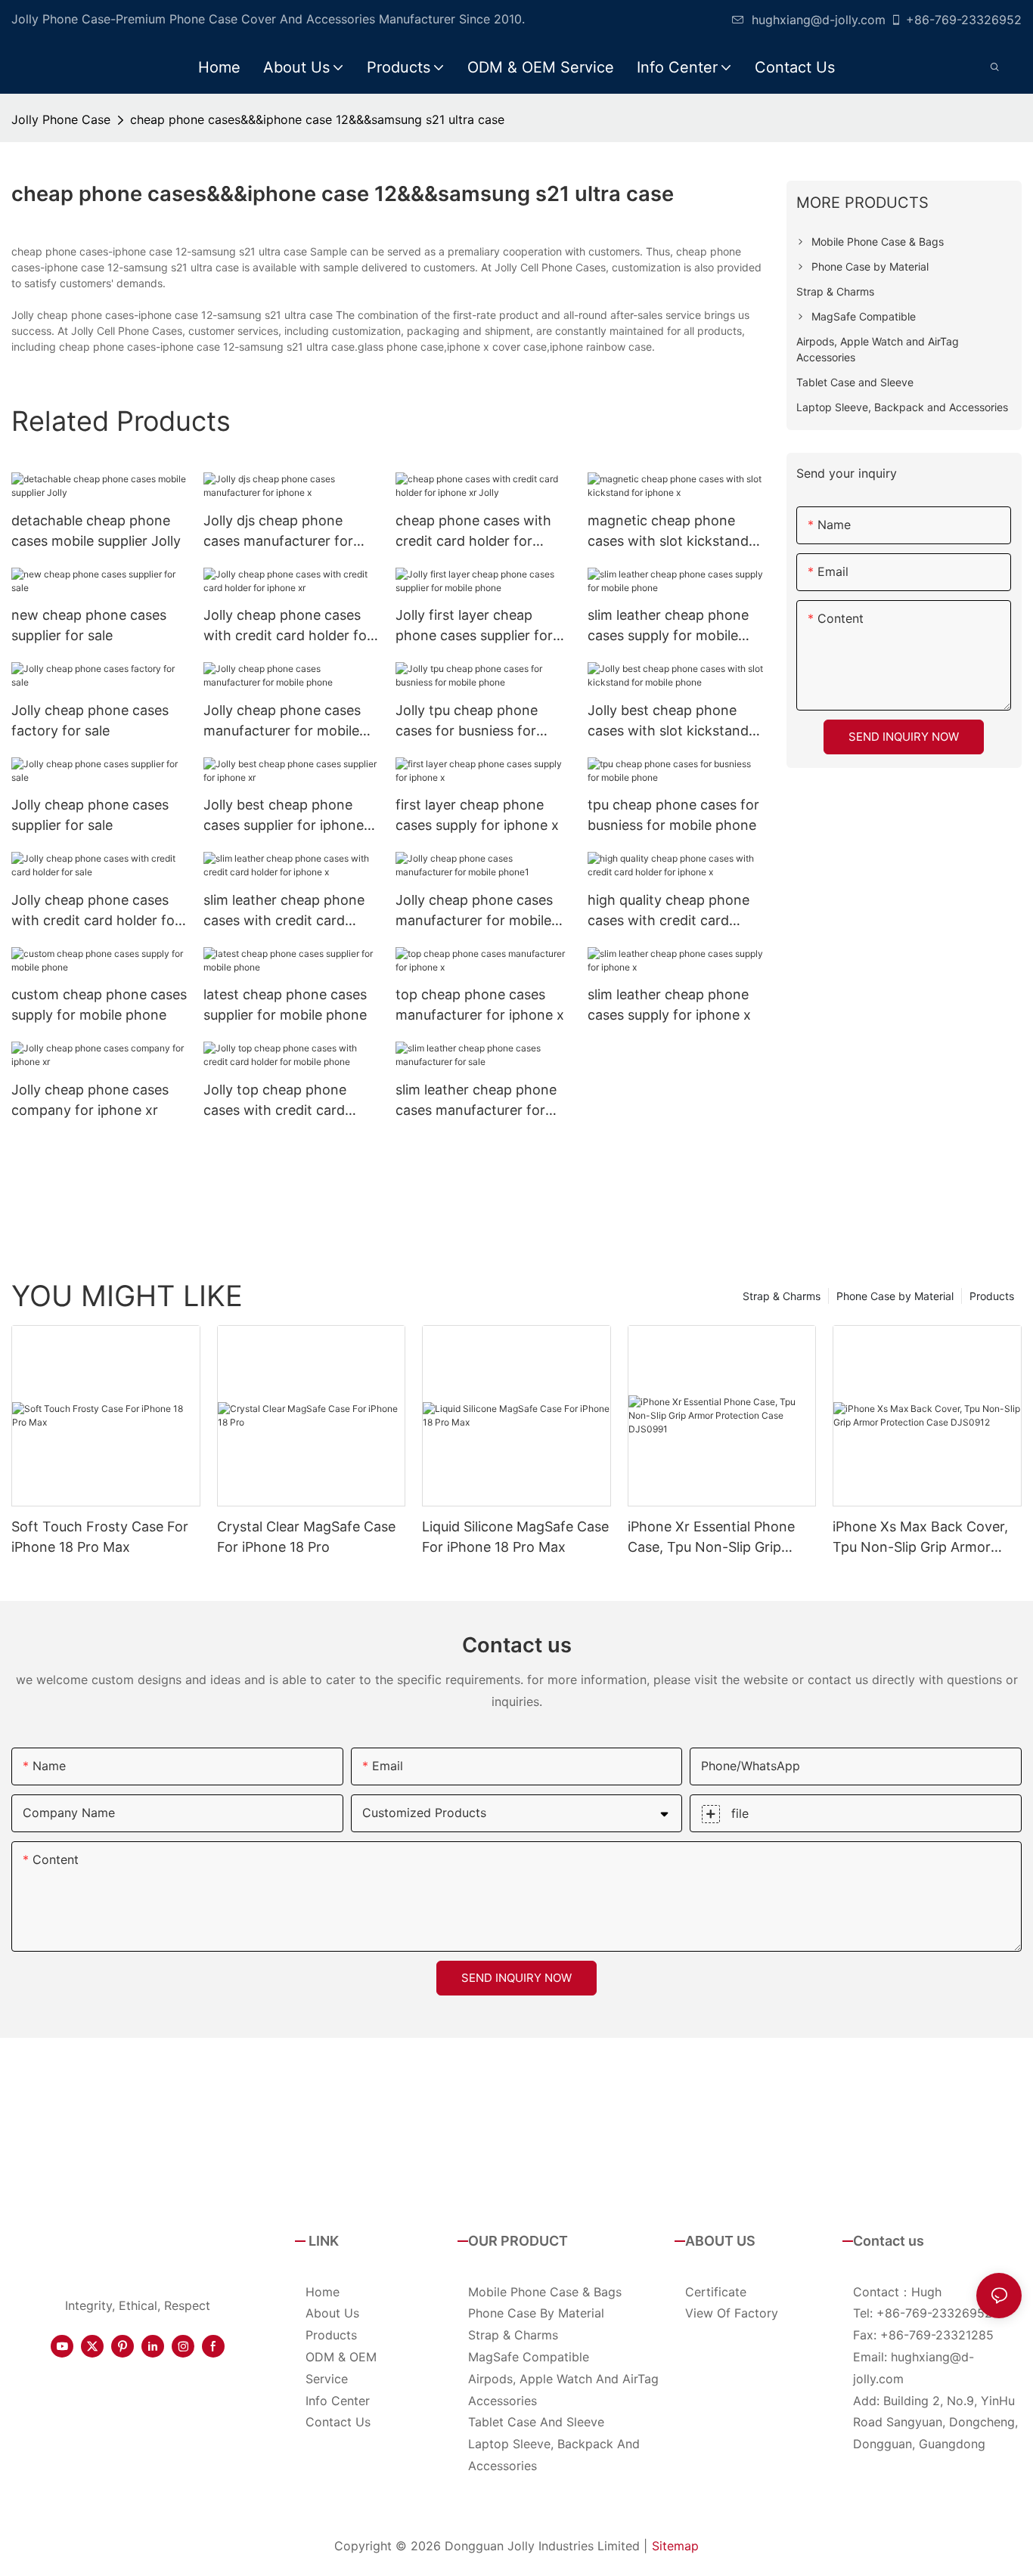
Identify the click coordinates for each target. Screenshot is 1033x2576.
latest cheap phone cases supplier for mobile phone (285, 1005)
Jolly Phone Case (61, 119)
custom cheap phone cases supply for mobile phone (99, 1005)
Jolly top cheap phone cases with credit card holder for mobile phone (281, 1101)
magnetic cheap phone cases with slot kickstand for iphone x (668, 532)
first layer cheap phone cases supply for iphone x (477, 815)
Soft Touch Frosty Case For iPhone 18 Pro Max (100, 1537)
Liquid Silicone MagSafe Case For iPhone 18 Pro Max (515, 1537)
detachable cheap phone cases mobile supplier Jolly (96, 531)
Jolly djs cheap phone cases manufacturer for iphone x (278, 532)
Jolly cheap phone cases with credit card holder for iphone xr (288, 626)
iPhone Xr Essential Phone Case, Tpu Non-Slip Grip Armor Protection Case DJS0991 (711, 1538)
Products (992, 1296)
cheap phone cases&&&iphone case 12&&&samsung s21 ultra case (317, 119)
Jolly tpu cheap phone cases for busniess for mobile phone (467, 721)
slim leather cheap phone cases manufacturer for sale (476, 1101)
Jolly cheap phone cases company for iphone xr (90, 1100)
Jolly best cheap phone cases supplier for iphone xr (284, 816)
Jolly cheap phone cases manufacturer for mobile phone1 (474, 911)
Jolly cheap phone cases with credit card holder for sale (96, 911)
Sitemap (675, 2546)
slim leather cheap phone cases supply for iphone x (669, 1005)
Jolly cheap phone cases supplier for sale (90, 815)
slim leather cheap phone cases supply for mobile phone (668, 626)
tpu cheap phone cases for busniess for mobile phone (673, 815)
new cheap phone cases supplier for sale (89, 625)
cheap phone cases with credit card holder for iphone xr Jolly (473, 532)
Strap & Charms (782, 1296)
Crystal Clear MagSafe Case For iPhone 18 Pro (306, 1537)
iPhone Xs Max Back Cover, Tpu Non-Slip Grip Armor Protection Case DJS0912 (920, 1538)
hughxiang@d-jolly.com (819, 20)
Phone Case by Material (895, 1296)
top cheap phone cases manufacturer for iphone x (480, 1005)
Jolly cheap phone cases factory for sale (90, 720)
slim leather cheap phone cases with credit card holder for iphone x (284, 911)
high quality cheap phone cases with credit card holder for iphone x (669, 911)
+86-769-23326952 (964, 20)
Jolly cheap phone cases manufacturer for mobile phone (282, 721)
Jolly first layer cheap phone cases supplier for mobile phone (474, 626)
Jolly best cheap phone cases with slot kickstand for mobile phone (668, 721)
